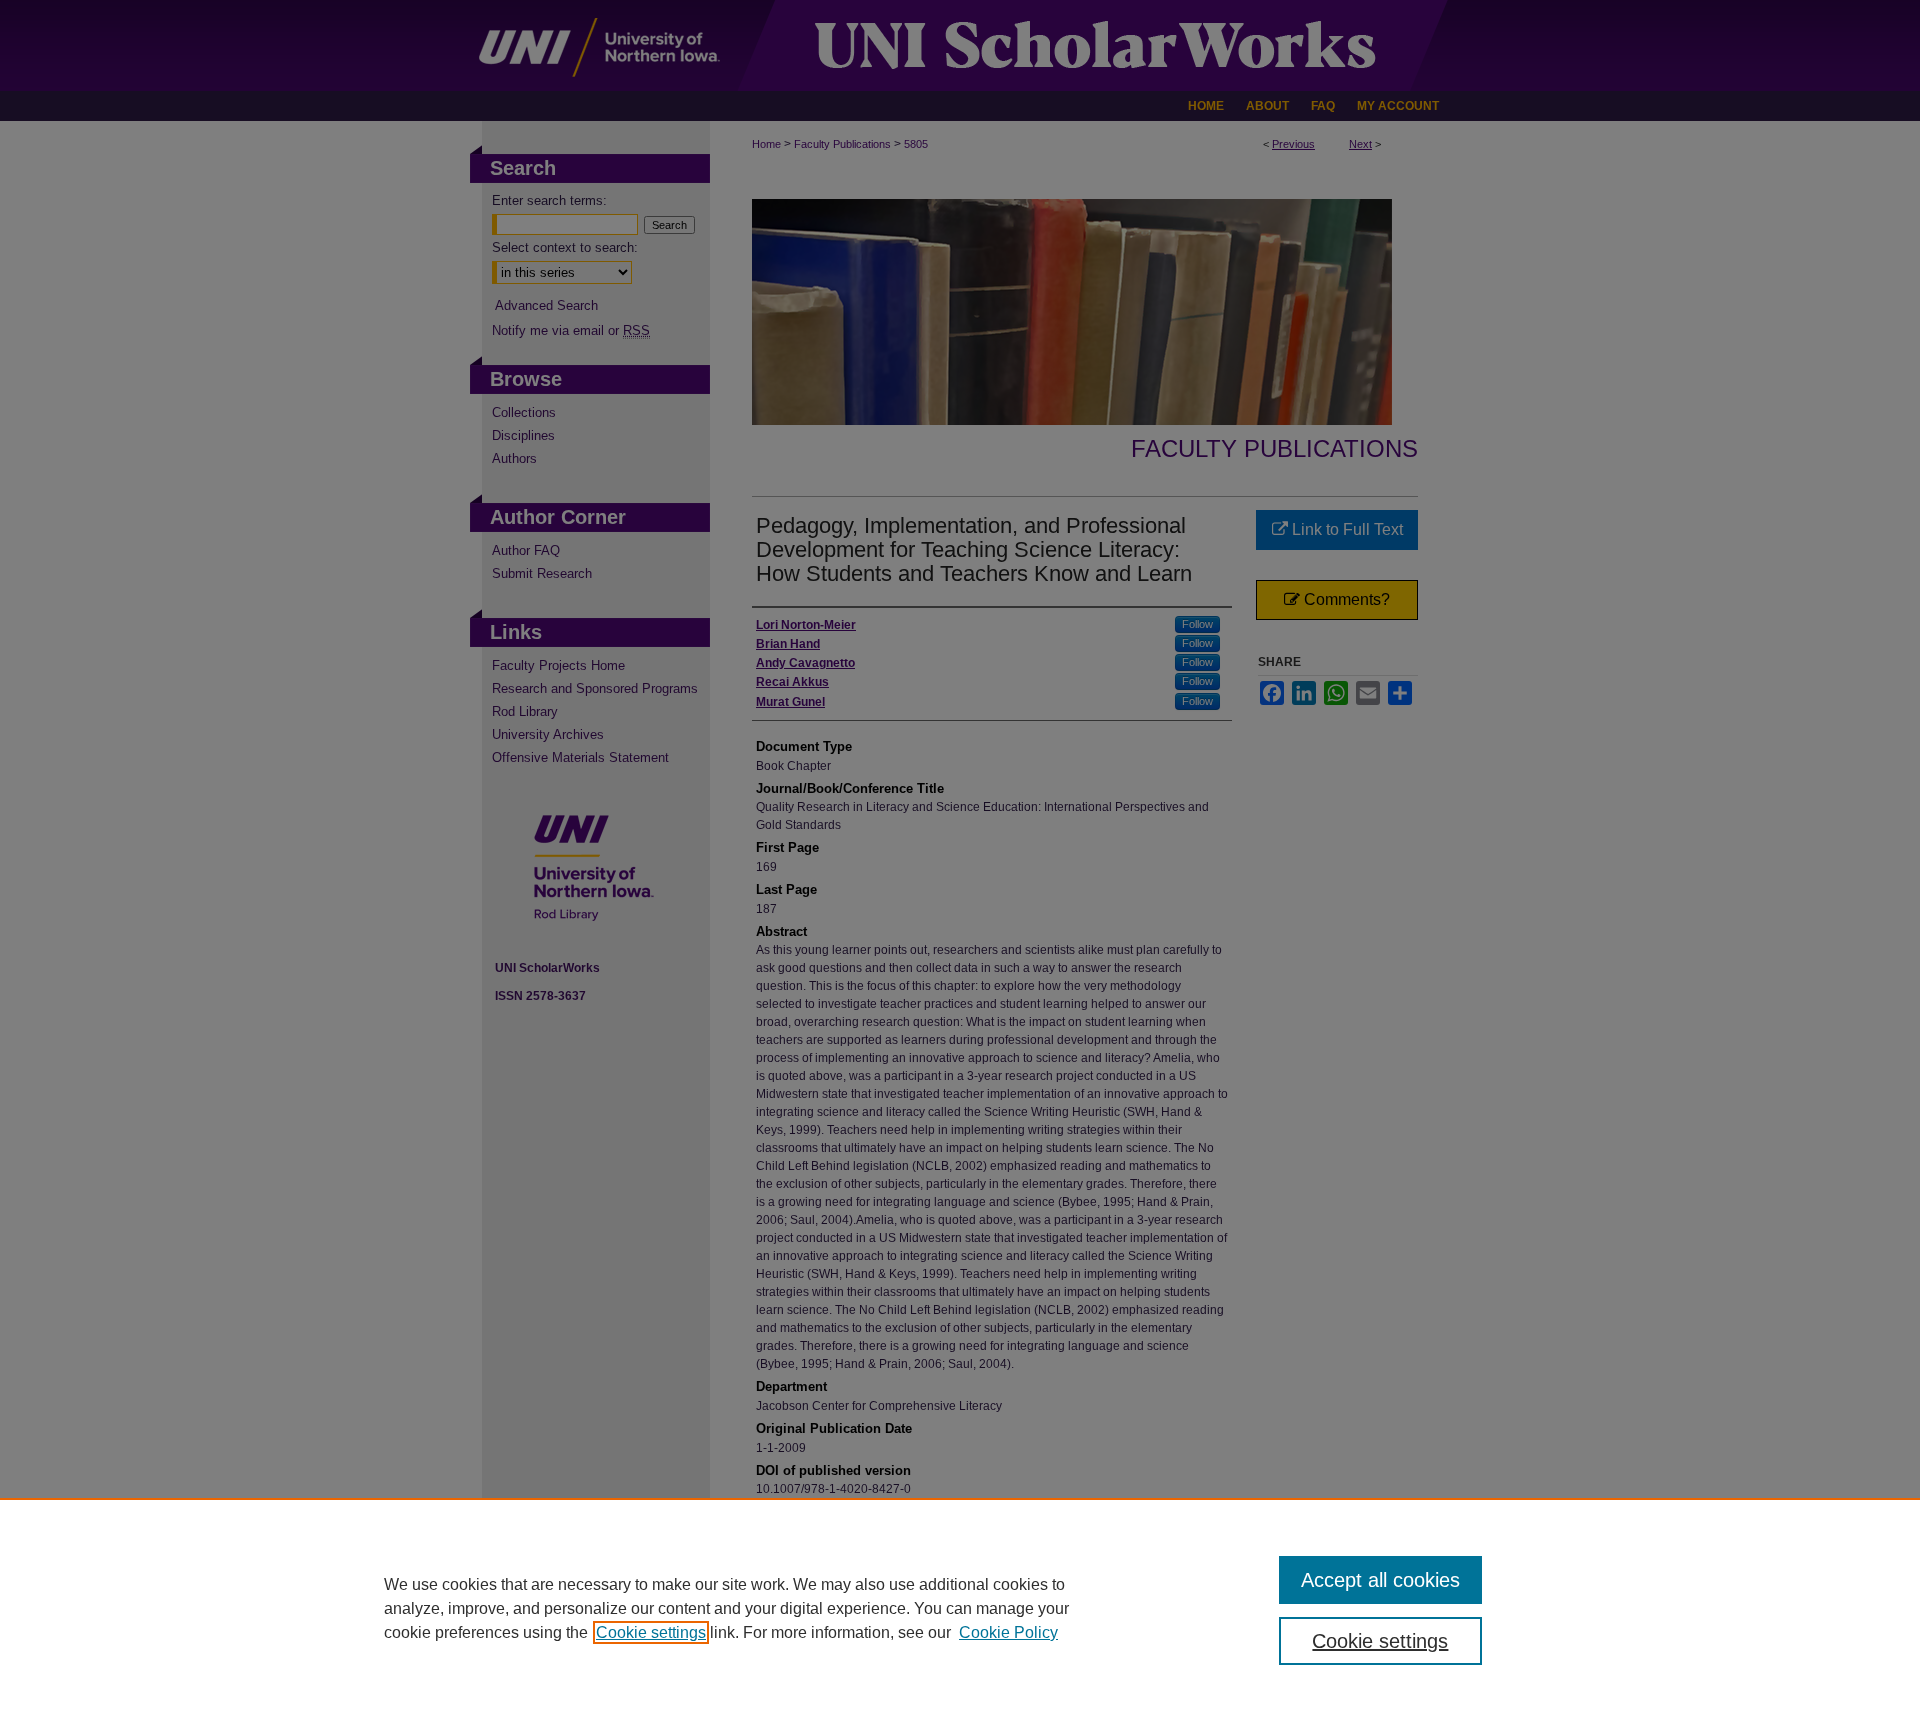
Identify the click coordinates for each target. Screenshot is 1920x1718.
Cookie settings (651, 1632)
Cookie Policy (1008, 1632)
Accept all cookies (1380, 1580)
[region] (960, 1608)
